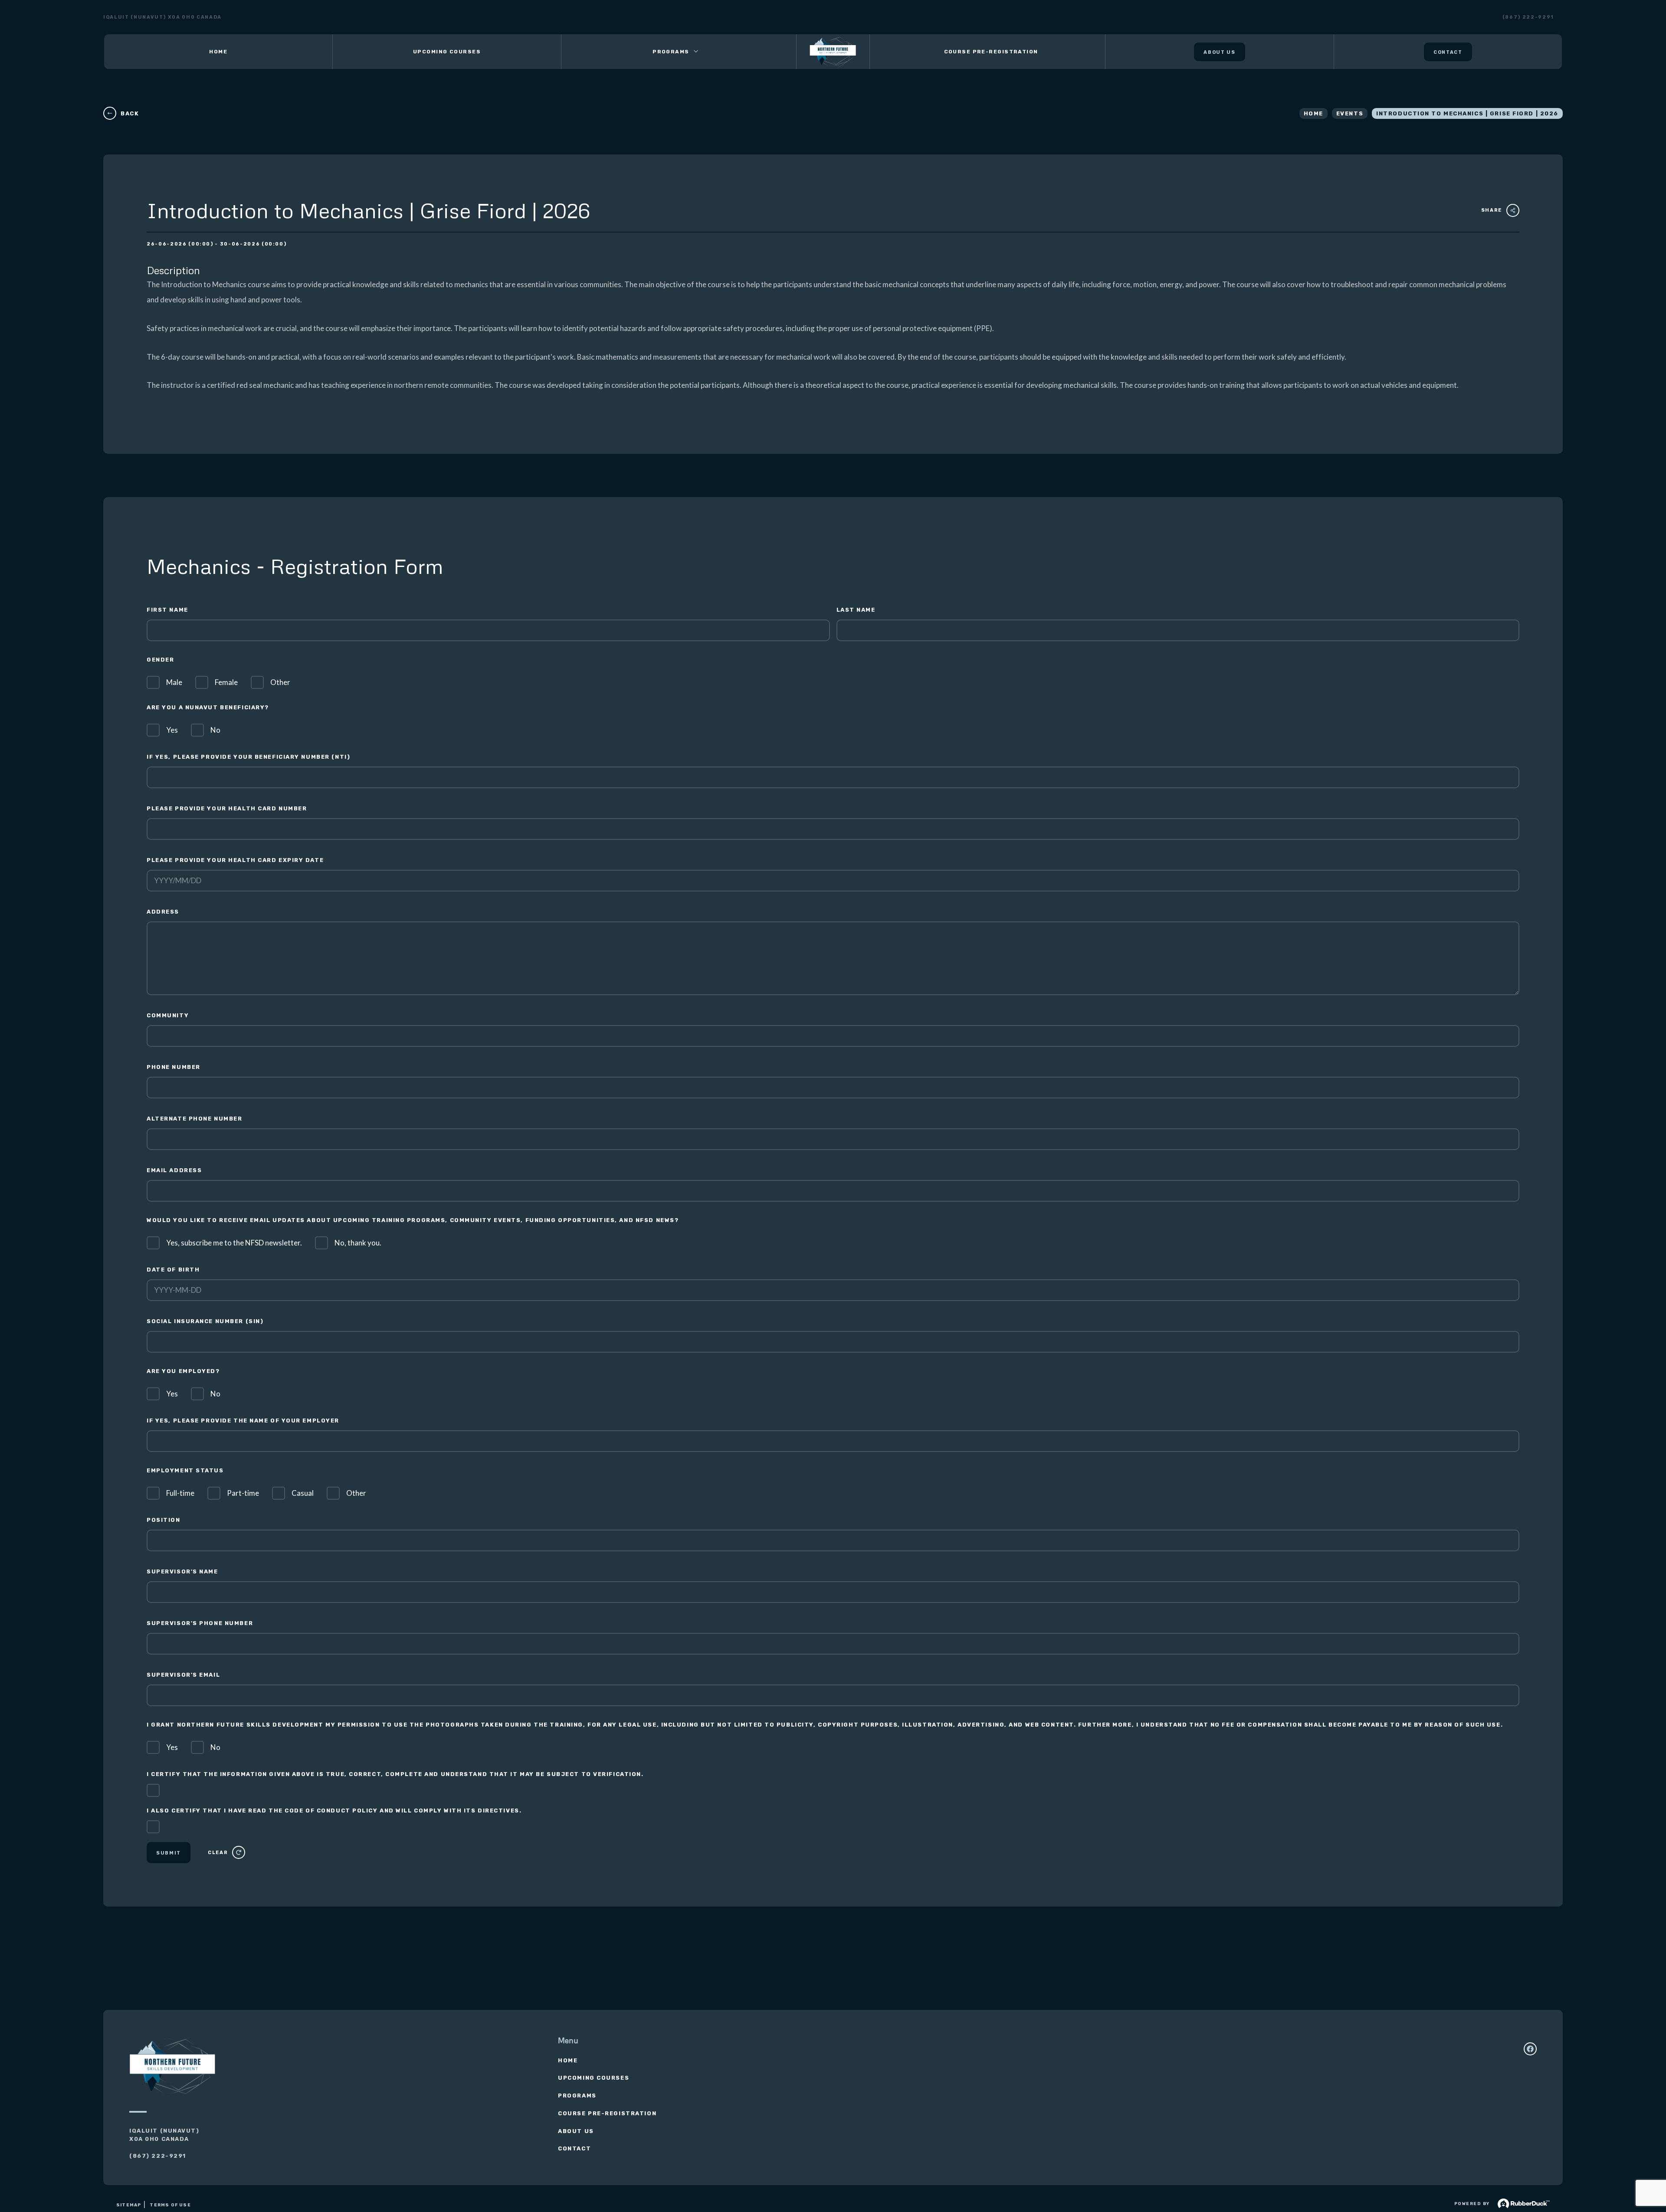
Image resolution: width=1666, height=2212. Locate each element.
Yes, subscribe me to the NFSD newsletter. (234, 1243)
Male (174, 682)
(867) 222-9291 (1528, 17)
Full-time (180, 1493)
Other (280, 682)
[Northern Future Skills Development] (833, 52)
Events (1350, 113)
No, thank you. (358, 1243)
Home (1313, 113)
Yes (172, 730)
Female (226, 682)
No (215, 730)
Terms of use (170, 2205)
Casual (303, 1493)
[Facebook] (1530, 2049)
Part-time (243, 1493)
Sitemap (129, 2205)
